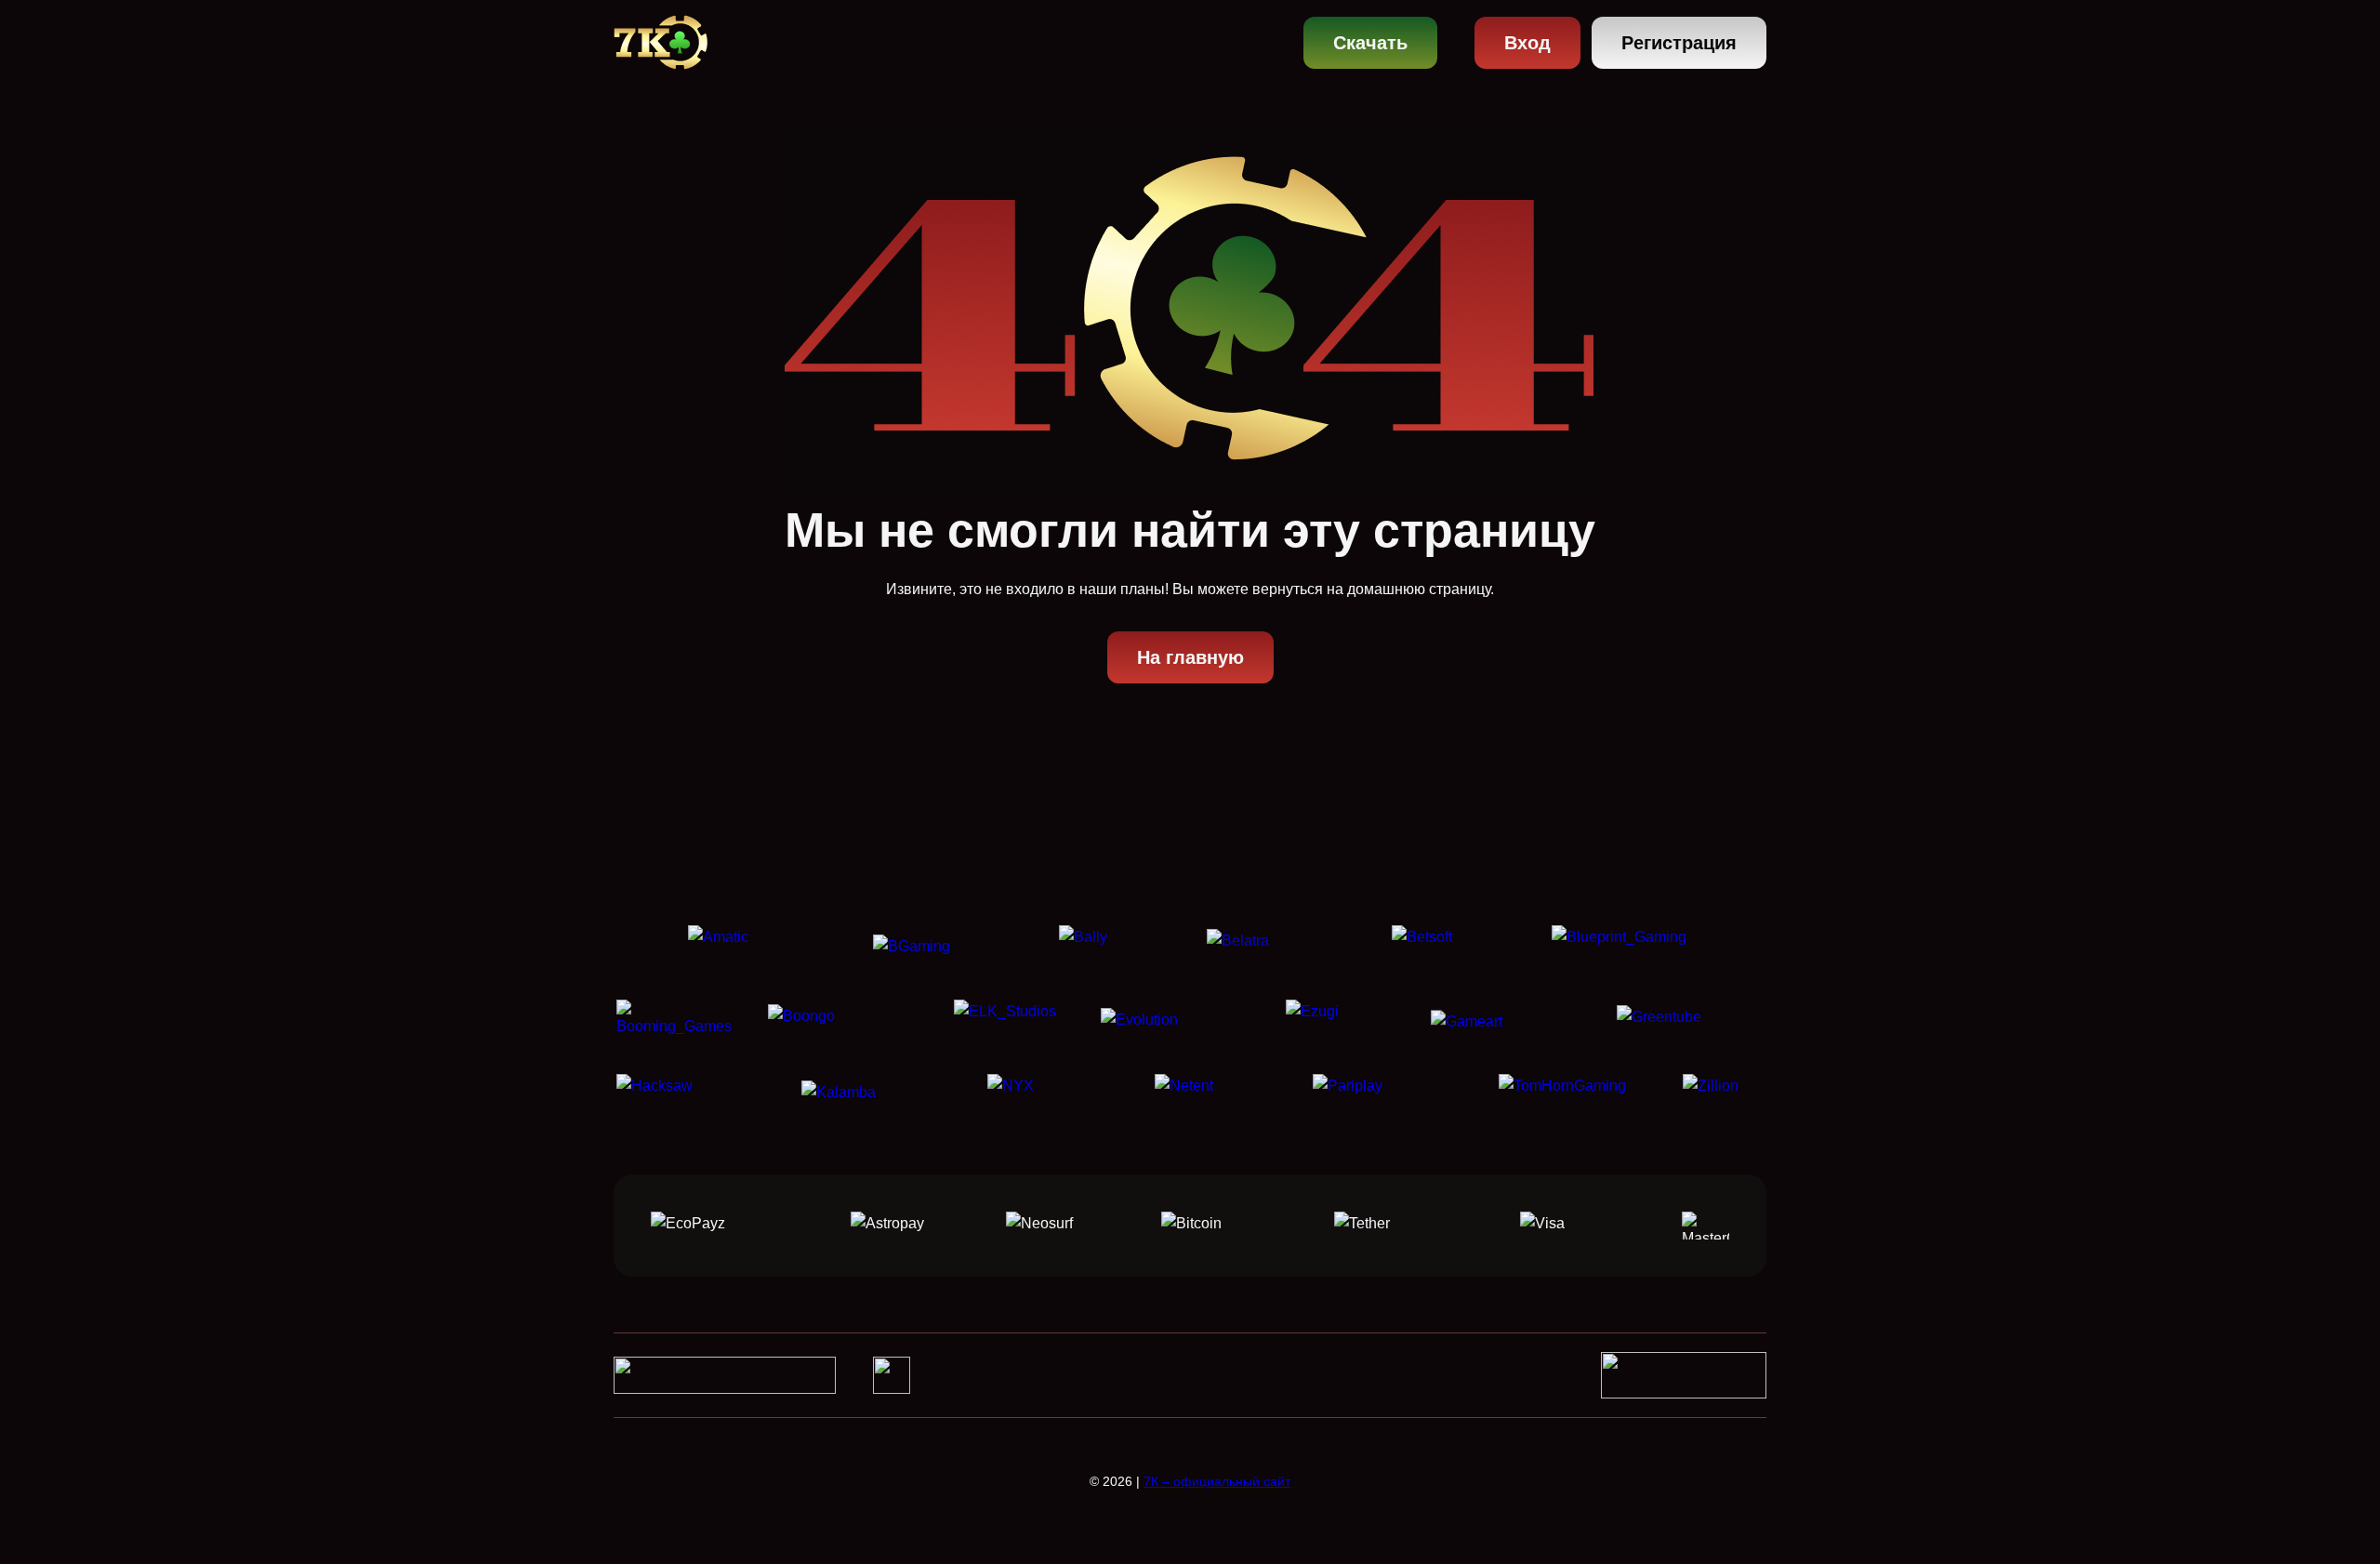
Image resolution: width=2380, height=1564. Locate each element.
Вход (1527, 43)
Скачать (1370, 43)
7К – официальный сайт (1217, 1481)
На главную (1190, 657)
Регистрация (1679, 43)
